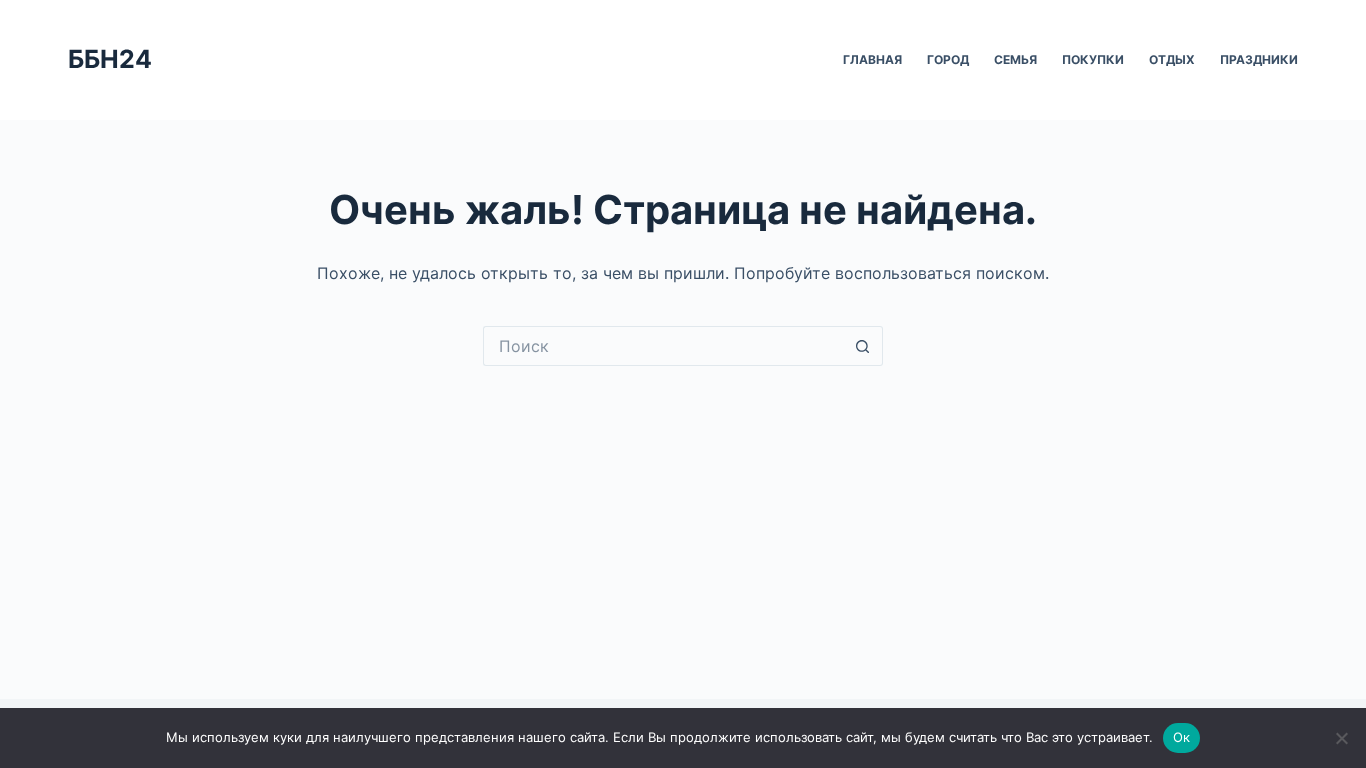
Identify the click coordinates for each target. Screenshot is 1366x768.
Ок (1182, 737)
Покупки (1093, 59)
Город (948, 59)
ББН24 (110, 59)
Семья (1015, 59)
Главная (872, 59)
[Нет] (1341, 738)
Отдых (1172, 59)
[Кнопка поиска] (863, 346)
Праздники (1259, 59)
